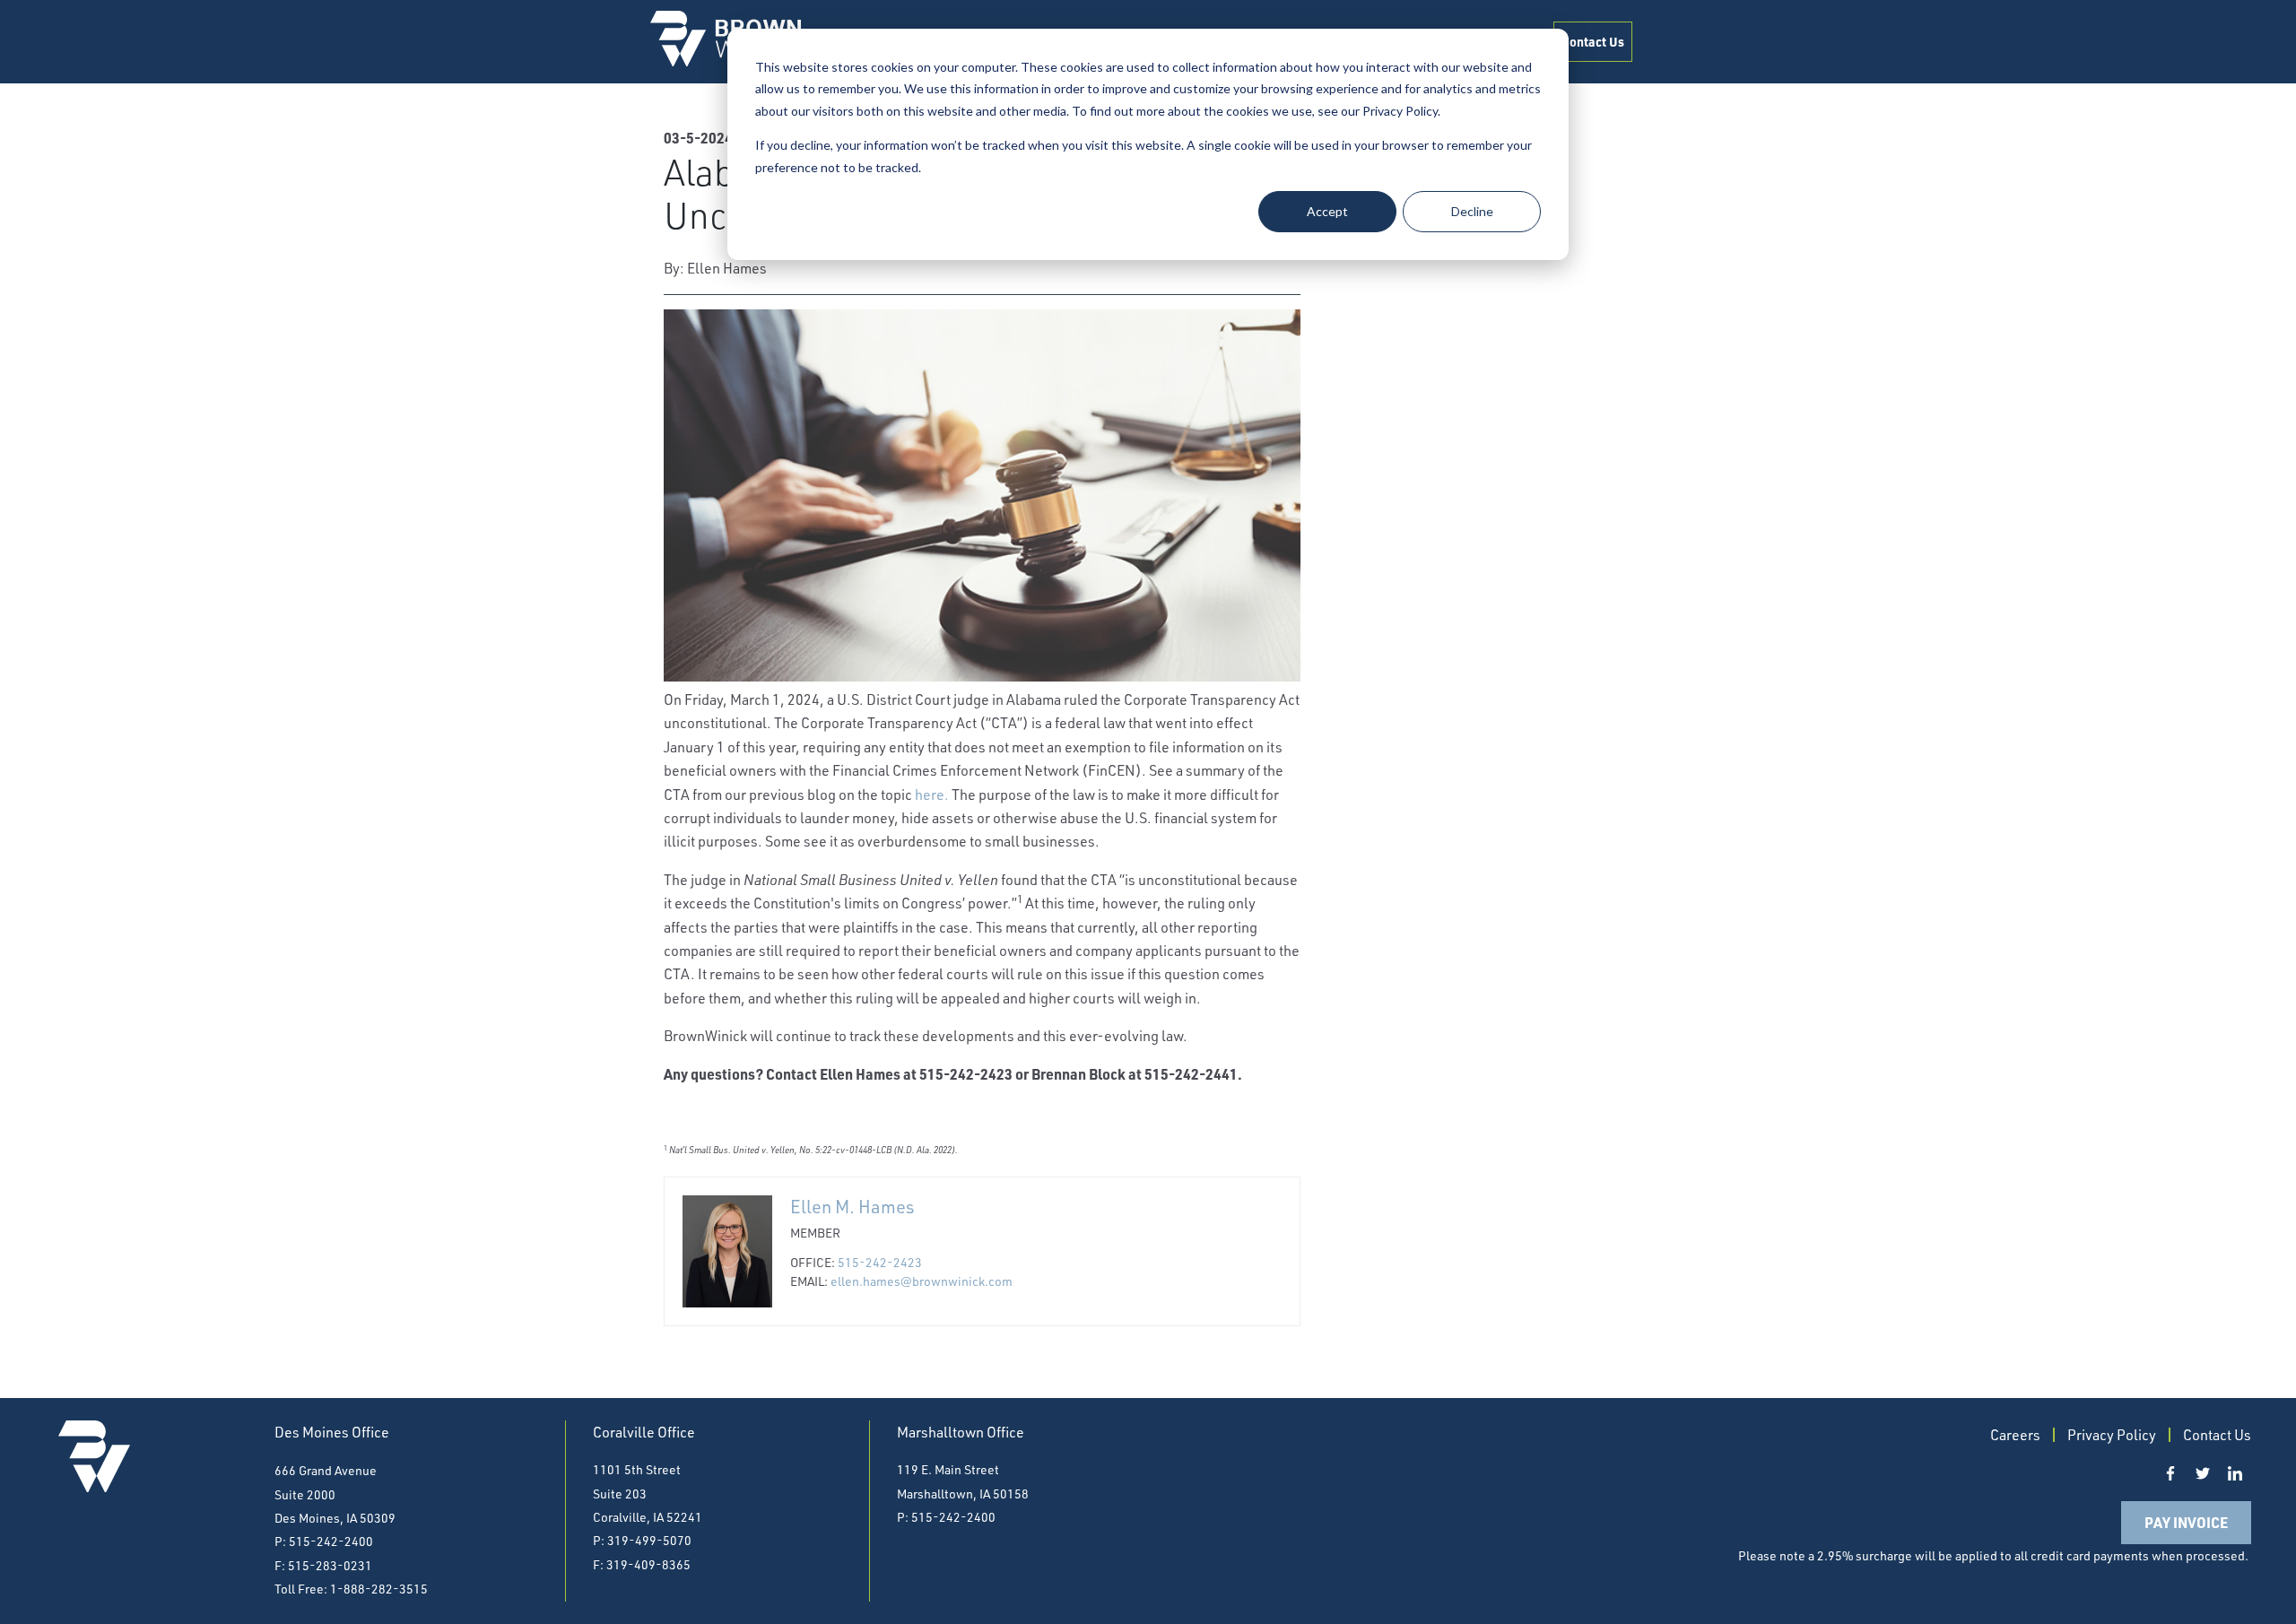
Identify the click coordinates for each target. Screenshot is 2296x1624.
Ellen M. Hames (852, 1207)
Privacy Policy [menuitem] (2112, 1435)
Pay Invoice (2186, 1522)
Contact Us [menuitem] (1593, 41)
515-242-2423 (880, 1262)
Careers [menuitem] (2015, 1435)
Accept (1327, 211)
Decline (1472, 211)
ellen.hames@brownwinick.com (922, 1281)
